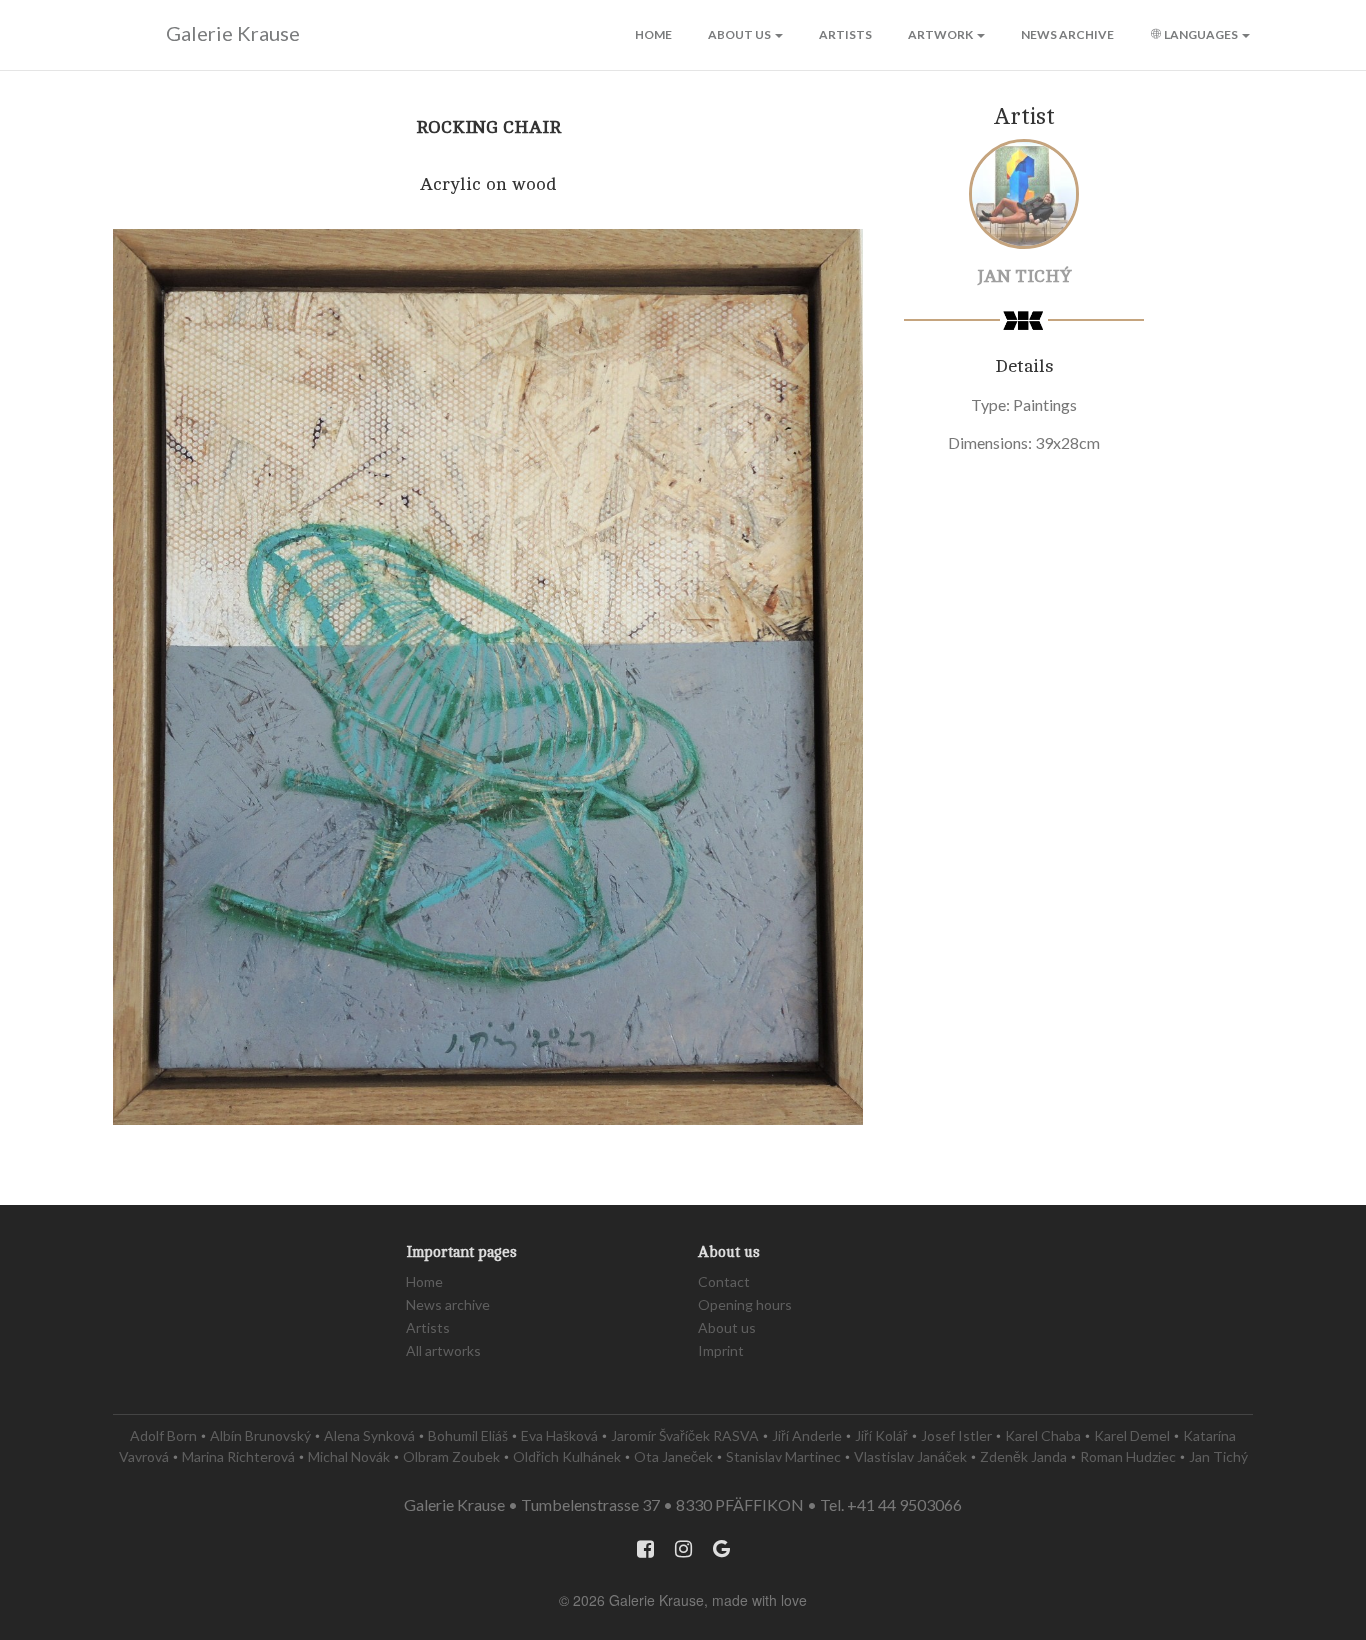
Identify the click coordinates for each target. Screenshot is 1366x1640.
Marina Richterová (238, 1456)
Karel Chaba (1043, 1435)
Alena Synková (369, 1435)
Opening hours (745, 1304)
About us (740, 34)
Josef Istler (956, 1435)
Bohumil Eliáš (468, 1435)
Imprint (721, 1350)
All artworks (443, 1350)
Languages (1201, 34)
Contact (724, 1281)
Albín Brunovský (260, 1435)
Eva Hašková (559, 1435)
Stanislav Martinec (783, 1456)
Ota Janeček (673, 1456)
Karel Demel (1132, 1435)
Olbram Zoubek (451, 1456)
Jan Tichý (1024, 276)
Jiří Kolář (881, 1435)
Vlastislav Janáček (910, 1456)
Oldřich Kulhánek (567, 1456)
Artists (845, 34)
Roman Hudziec (1128, 1456)
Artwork (941, 34)
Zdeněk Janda (1023, 1456)
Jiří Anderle (807, 1435)
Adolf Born (163, 1435)
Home (653, 34)
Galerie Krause (233, 33)
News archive (1067, 34)
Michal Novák (349, 1456)
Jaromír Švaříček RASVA (685, 1435)
